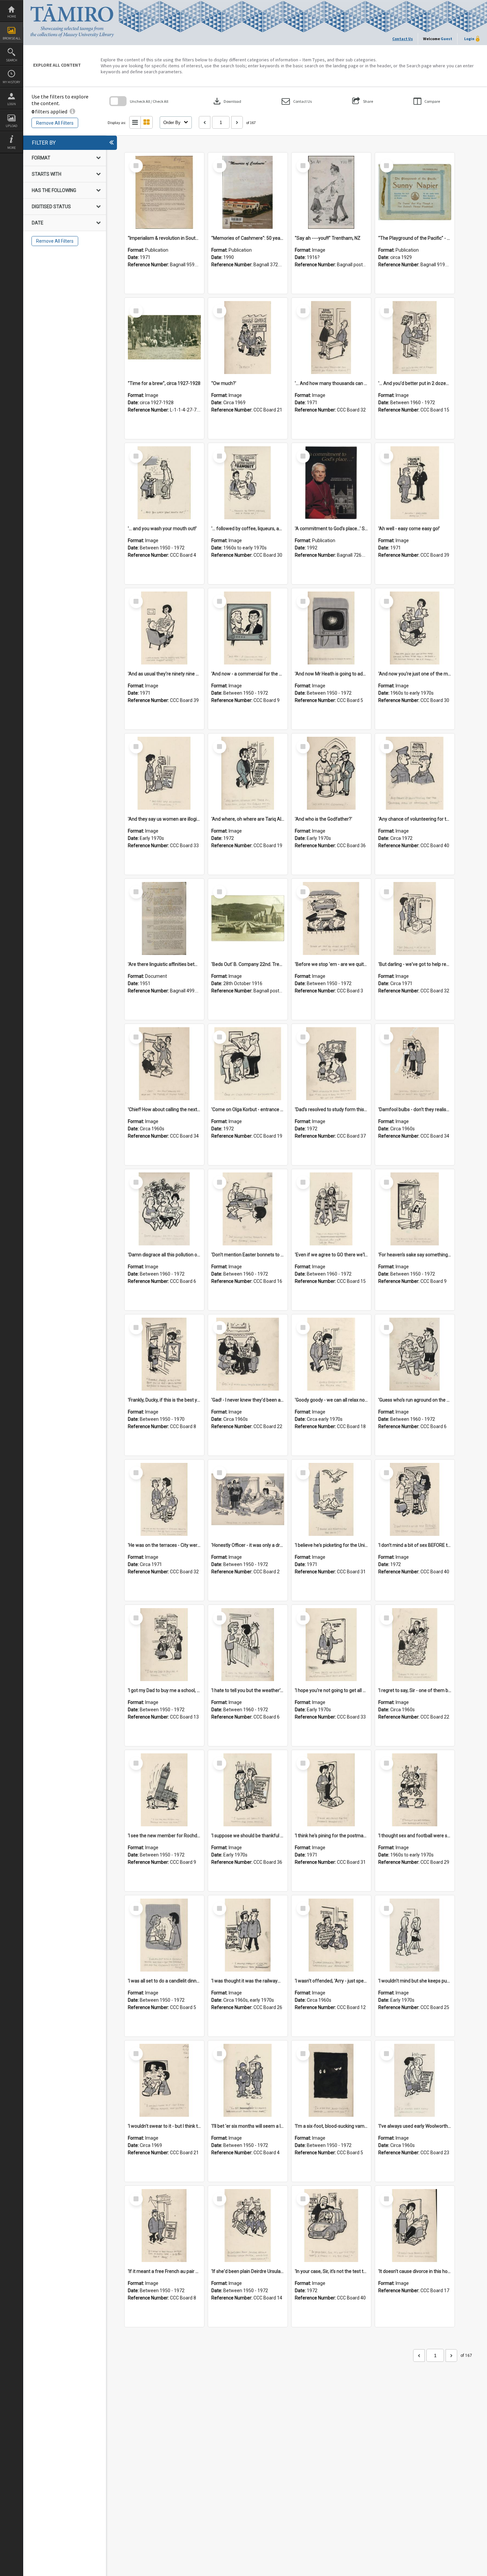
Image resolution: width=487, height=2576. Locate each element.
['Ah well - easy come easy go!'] (415, 483)
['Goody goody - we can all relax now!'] (331, 1354)
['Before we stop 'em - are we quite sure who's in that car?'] (331, 918)
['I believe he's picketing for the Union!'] (331, 1499)
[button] (297, 101)
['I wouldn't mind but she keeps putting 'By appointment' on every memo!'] (415, 1935)
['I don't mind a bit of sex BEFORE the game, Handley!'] (415, 1499)
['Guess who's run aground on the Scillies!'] (415, 1354)
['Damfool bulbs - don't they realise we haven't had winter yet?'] (415, 1064)
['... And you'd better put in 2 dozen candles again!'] (415, 338)
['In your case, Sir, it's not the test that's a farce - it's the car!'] (331, 2226)
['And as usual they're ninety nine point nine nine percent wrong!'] (164, 628)
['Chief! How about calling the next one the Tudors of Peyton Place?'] (164, 1064)
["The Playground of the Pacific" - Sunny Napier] (415, 192)
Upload (11, 126)
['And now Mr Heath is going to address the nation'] (331, 628)
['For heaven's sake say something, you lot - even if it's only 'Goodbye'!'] (415, 1209)
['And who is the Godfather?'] (331, 773)
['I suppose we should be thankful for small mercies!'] (248, 1790)
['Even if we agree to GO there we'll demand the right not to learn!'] (331, 1209)
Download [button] (227, 101)
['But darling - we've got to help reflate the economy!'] (415, 918)
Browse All (12, 38)
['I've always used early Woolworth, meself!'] (415, 2080)
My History (11, 82)
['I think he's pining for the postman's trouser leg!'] (331, 1790)
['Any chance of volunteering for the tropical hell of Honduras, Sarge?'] (415, 773)
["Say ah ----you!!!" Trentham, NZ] (331, 192)
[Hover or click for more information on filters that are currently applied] (72, 111)
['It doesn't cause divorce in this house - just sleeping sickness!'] (415, 2226)
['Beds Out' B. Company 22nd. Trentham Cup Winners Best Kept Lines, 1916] (248, 918)
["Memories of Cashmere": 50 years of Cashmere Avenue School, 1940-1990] (248, 192)
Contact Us (403, 39)
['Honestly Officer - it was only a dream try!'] (248, 1499)
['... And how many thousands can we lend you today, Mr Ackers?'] (331, 338)
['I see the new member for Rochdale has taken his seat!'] (164, 1790)
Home (12, 16)
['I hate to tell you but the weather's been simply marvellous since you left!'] (248, 1645)
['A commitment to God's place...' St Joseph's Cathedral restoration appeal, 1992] (331, 483)
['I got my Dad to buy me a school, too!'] (164, 1645)
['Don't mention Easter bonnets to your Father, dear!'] (248, 1209)
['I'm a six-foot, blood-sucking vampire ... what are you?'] (331, 2080)
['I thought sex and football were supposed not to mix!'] (415, 1790)
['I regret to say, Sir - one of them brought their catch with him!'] (415, 1645)
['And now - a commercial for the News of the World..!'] (248, 628)
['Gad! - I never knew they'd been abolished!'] (248, 1354)
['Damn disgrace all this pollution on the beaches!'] (164, 1209)
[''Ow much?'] (248, 338)
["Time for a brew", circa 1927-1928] (164, 338)
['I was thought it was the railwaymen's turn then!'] (248, 1935)
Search (12, 60)
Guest (446, 39)
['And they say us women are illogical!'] (164, 773)
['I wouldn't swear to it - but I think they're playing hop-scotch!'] (164, 2080)
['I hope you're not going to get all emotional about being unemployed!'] (331, 1645)
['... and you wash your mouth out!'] (164, 483)
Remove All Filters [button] (55, 123)
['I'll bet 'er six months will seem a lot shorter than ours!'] (248, 2080)
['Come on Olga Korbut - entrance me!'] (248, 1064)
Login (12, 104)
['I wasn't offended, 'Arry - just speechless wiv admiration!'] (331, 1935)
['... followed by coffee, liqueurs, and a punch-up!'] (248, 483)
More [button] (11, 148)
